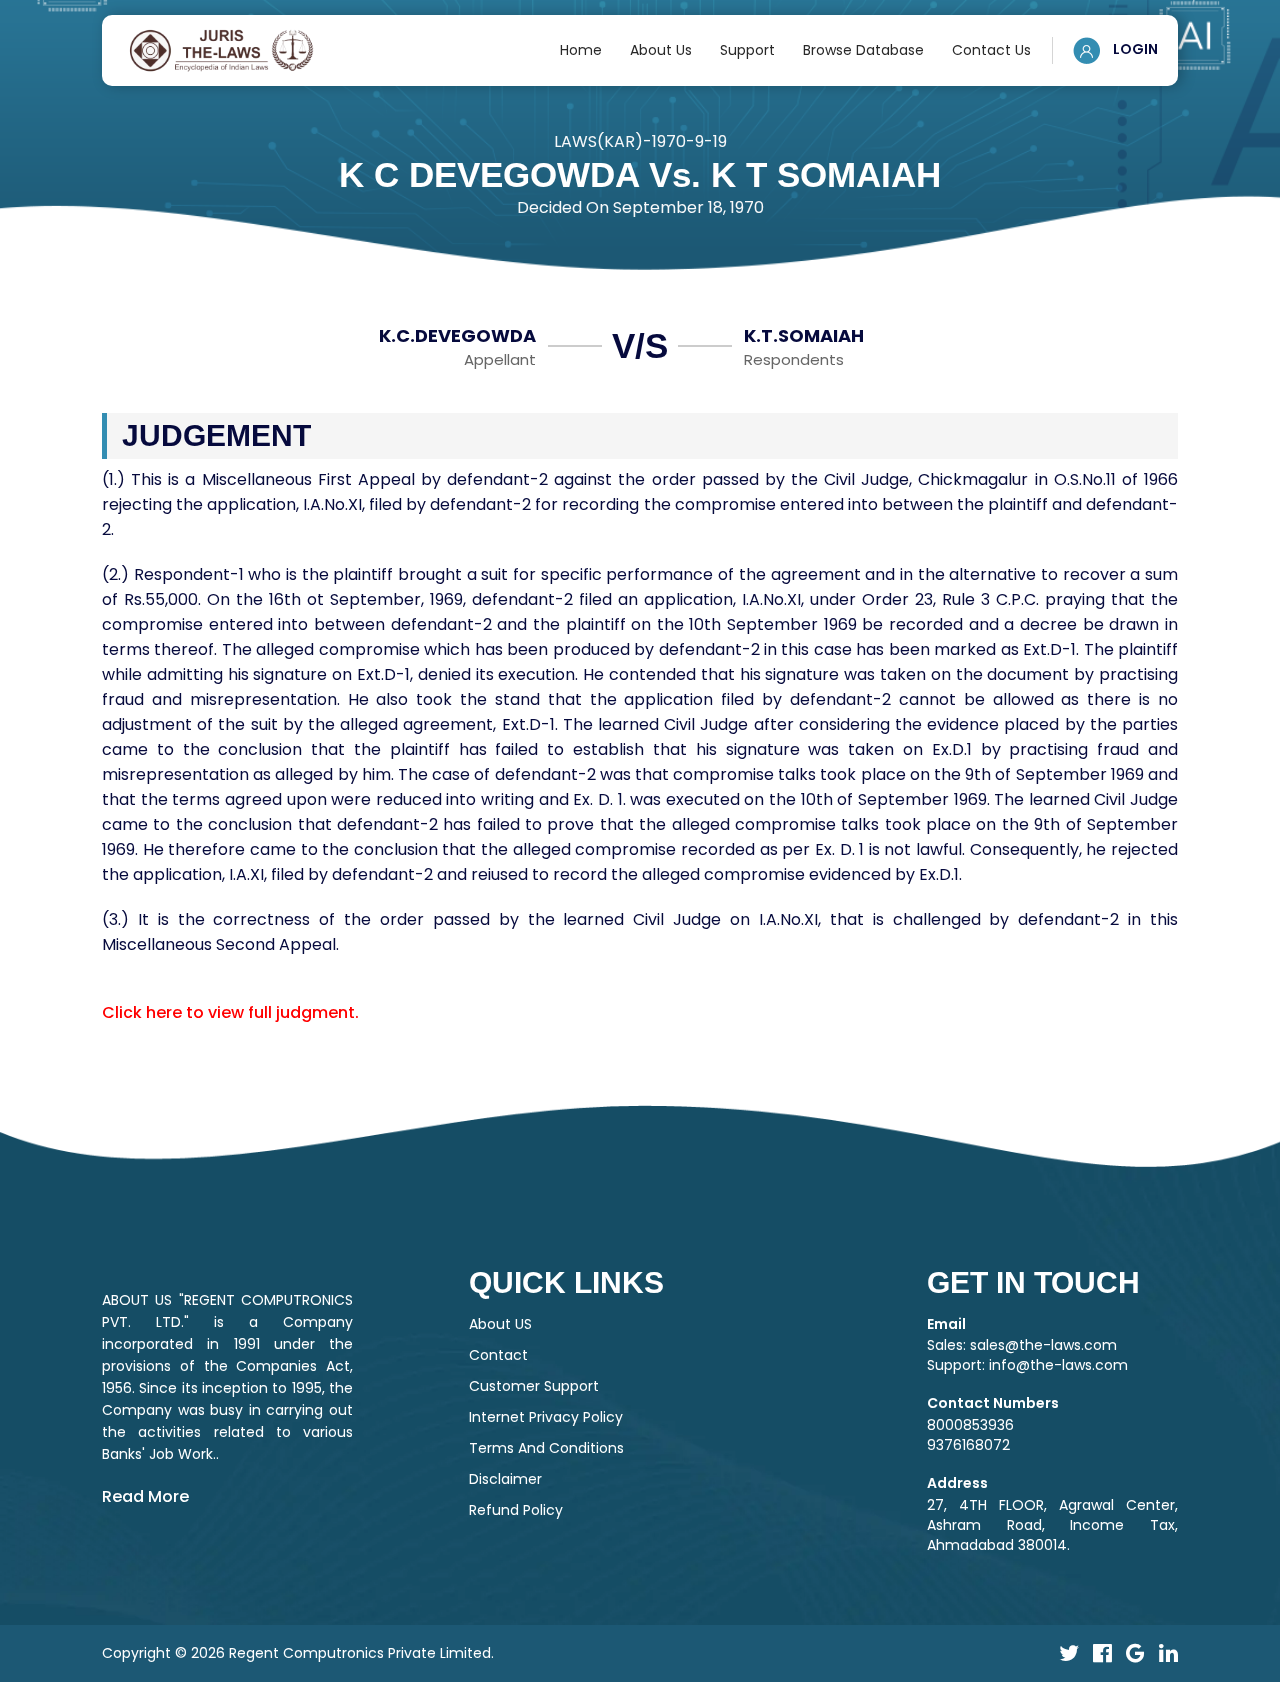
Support (747, 50)
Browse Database (863, 50)
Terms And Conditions (546, 1448)
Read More (145, 1496)
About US (500, 1324)
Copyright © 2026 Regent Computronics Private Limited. (298, 1653)
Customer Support (534, 1386)
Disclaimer (505, 1479)
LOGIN (1134, 49)
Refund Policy (516, 1510)
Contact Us (991, 50)
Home (581, 50)
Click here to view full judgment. (230, 1012)
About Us (661, 50)
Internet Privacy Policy (546, 1417)
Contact (498, 1355)
